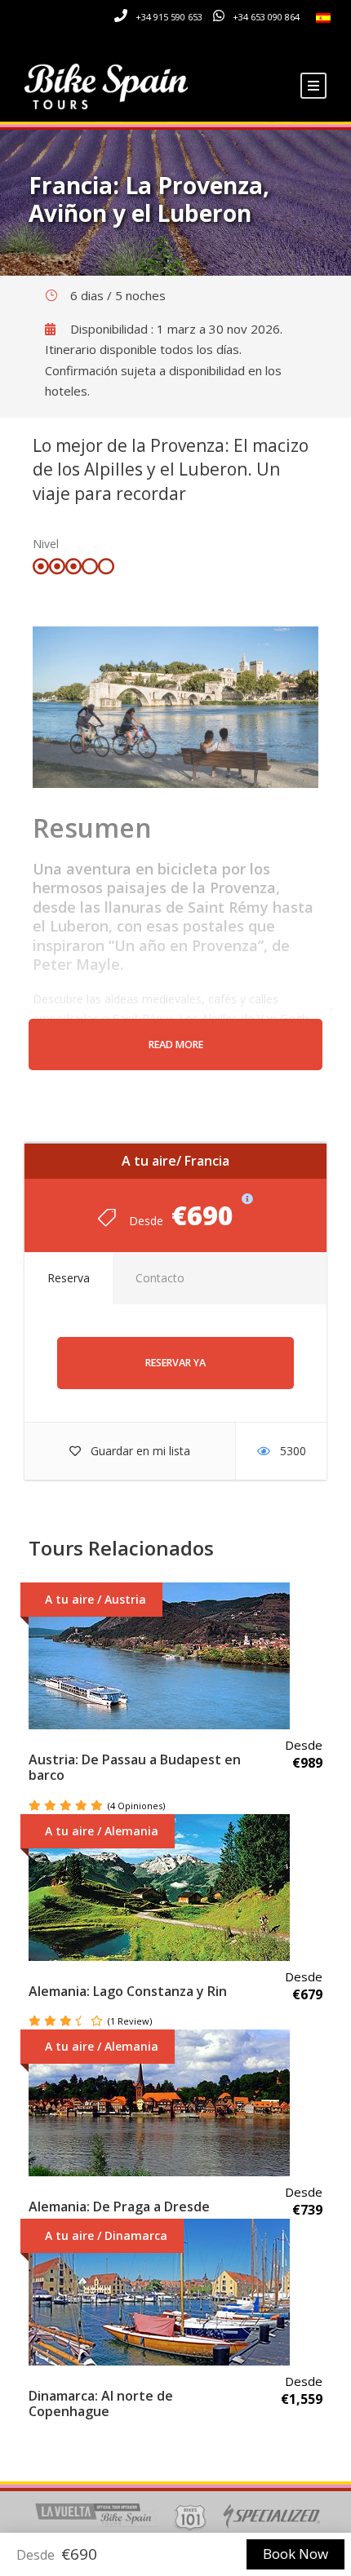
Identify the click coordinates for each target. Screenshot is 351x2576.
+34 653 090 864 (266, 17)
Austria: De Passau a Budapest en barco (135, 1767)
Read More (176, 1045)
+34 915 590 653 (169, 17)
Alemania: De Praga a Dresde (119, 2206)
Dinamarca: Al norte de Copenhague (101, 2403)
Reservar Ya (175, 1363)
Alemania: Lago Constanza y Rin (128, 1991)
